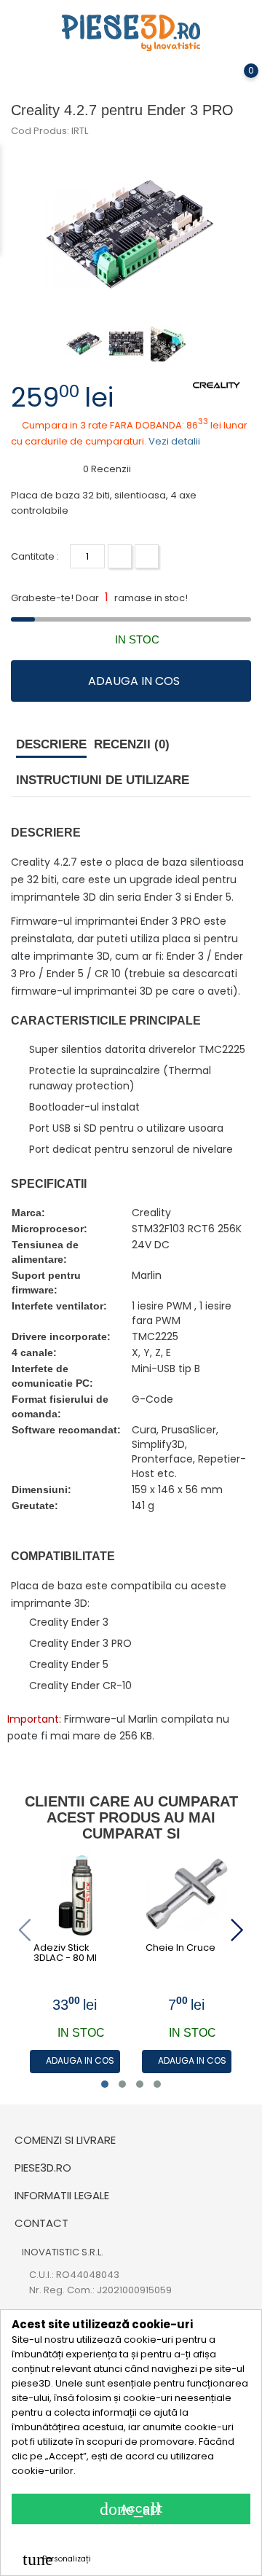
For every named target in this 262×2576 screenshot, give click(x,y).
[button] (105, 2084)
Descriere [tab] (51, 744)
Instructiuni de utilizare (103, 780)
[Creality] (217, 384)
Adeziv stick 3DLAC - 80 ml (65, 1953)
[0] (237, 81)
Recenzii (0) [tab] (132, 744)
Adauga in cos (134, 681)
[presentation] (24, 1930)
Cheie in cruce (180, 1948)
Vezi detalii (174, 441)
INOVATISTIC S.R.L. (63, 2252)
